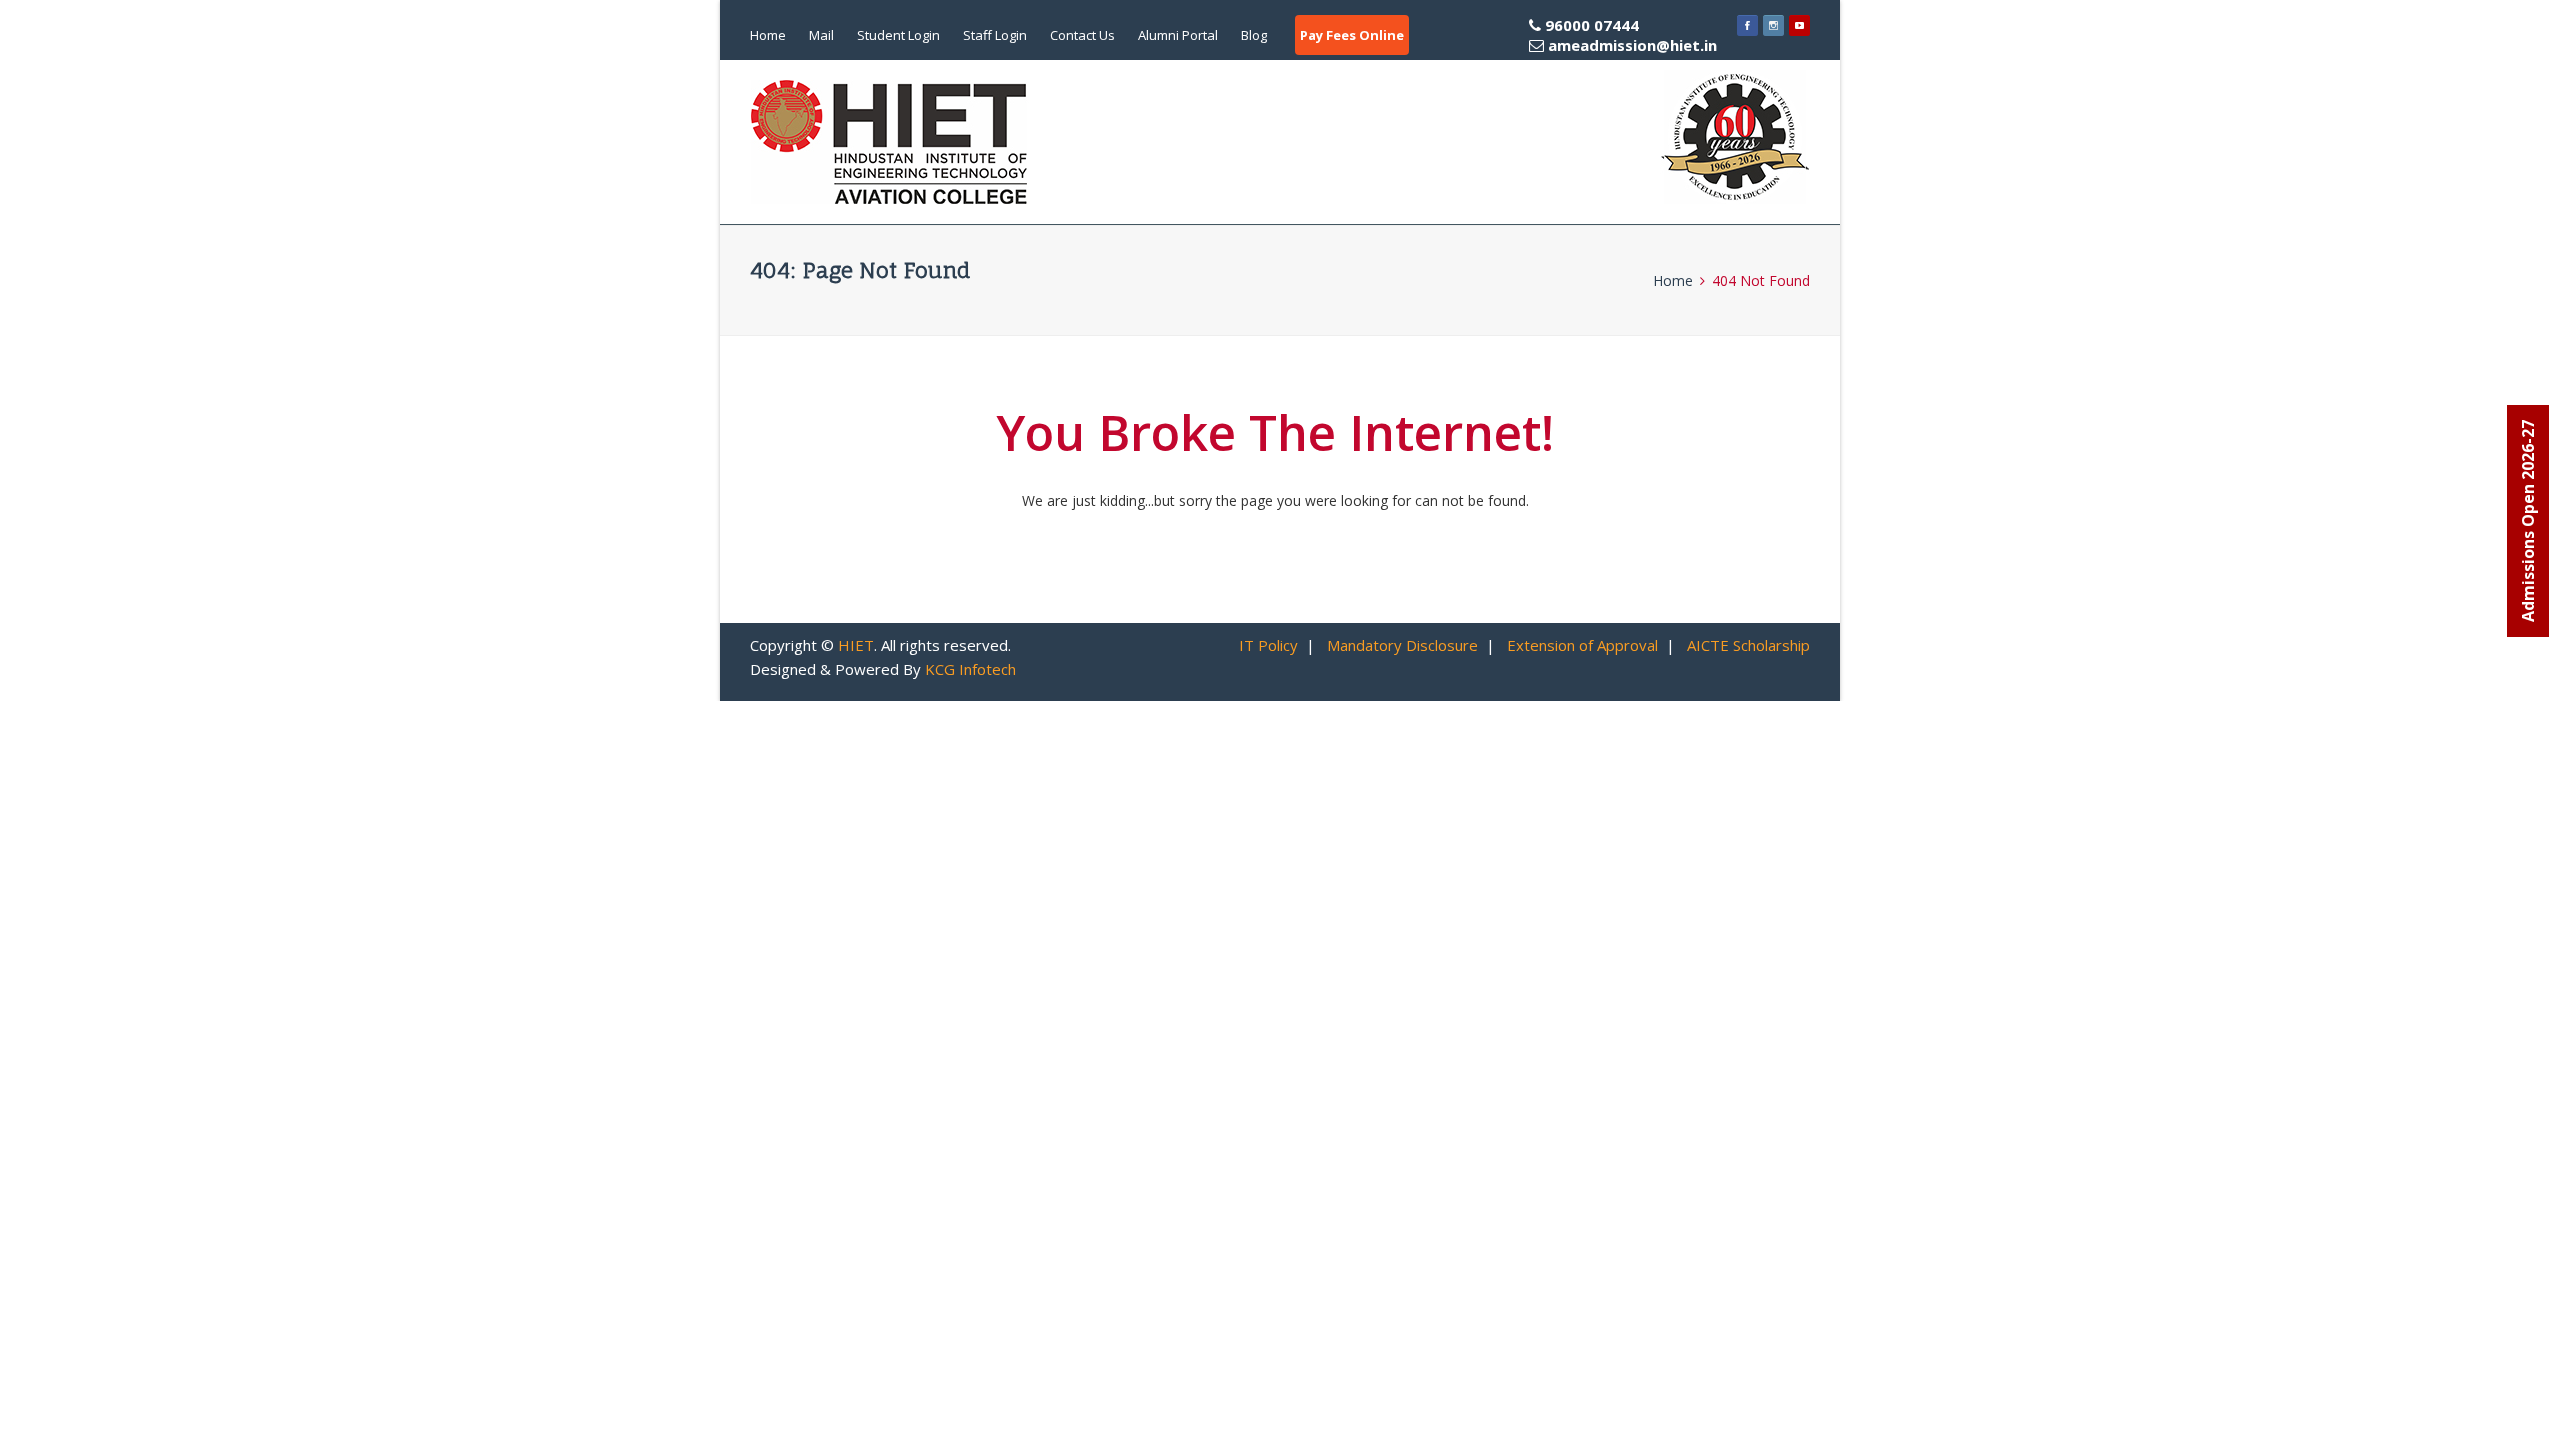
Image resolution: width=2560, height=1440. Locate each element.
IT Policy (1268, 645)
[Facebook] (1747, 25)
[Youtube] (1799, 25)
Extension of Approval (1582, 645)
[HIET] (889, 142)
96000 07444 (1629, 35)
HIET (856, 645)
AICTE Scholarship (1748, 645)
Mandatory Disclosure (1402, 645)
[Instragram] (1773, 25)
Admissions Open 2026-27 (2528, 521)
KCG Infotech (970, 669)
